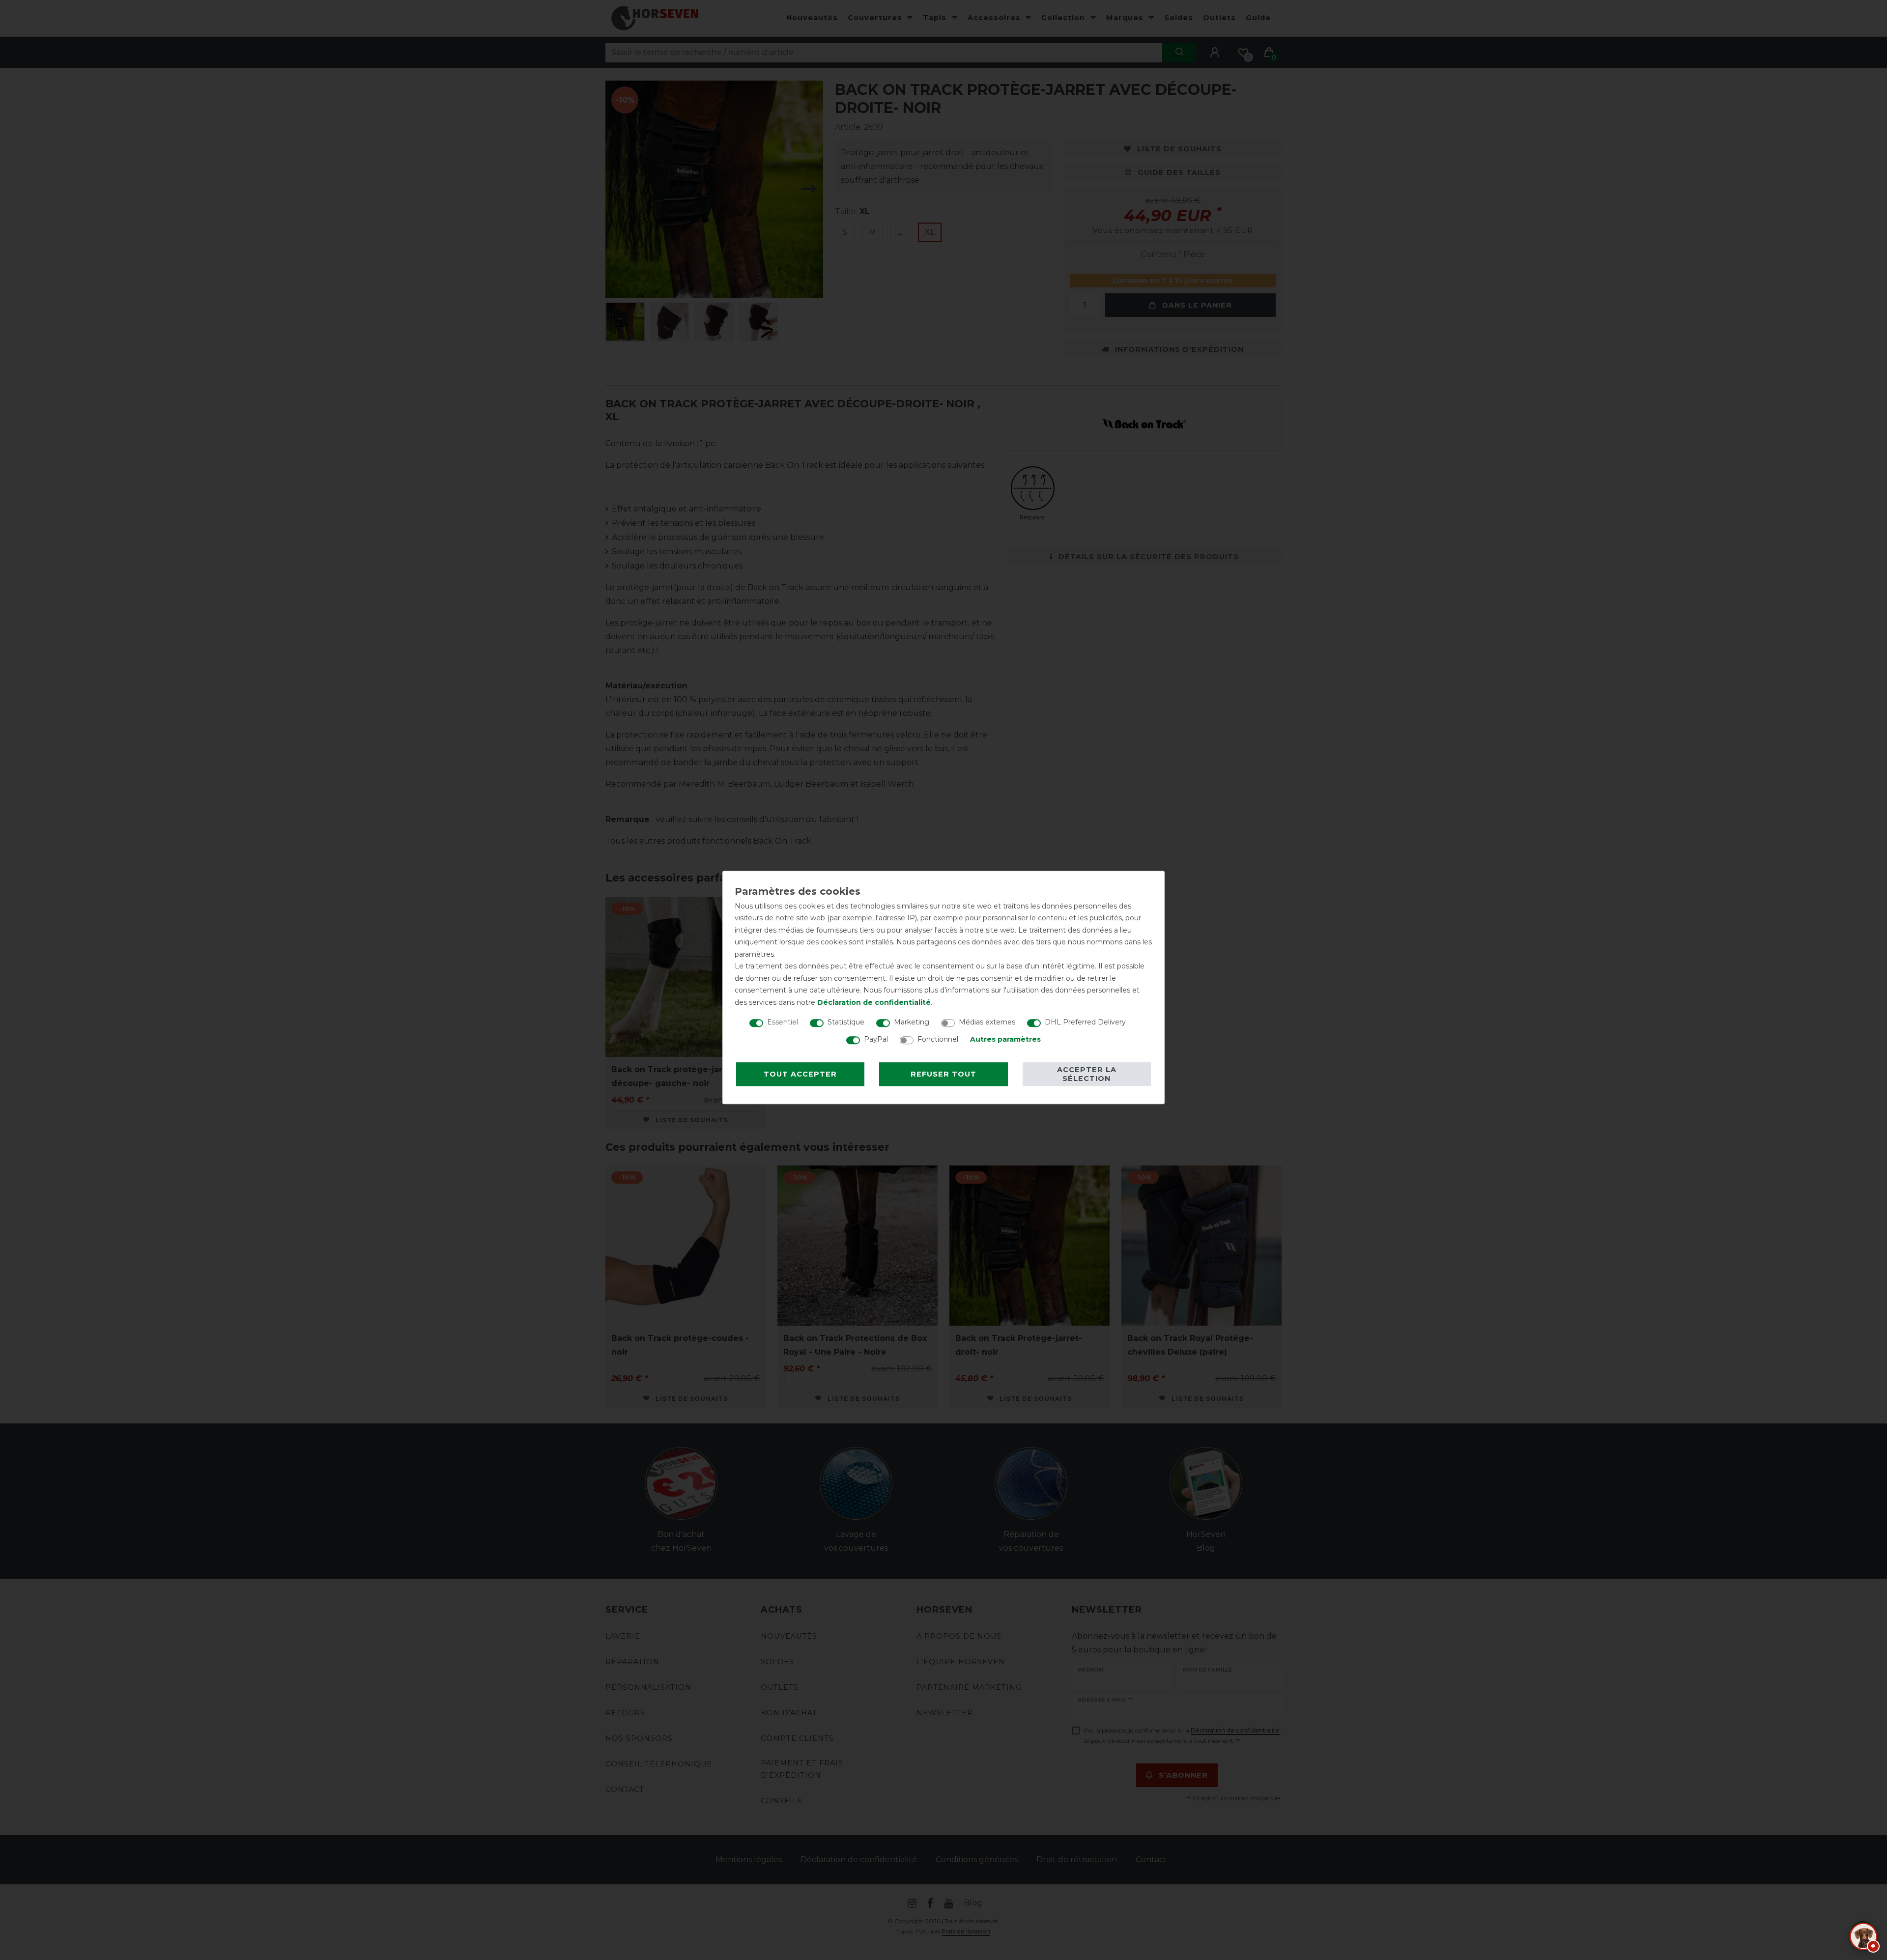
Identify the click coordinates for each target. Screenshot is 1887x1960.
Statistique (846, 1022)
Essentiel (783, 1022)
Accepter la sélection (1087, 1074)
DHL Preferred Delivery (1085, 1022)
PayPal (876, 1039)
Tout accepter (800, 1074)
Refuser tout (943, 1074)
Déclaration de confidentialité (874, 1002)
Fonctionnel (938, 1039)
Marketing (912, 1022)
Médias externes (987, 1022)
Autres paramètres (1005, 1039)
